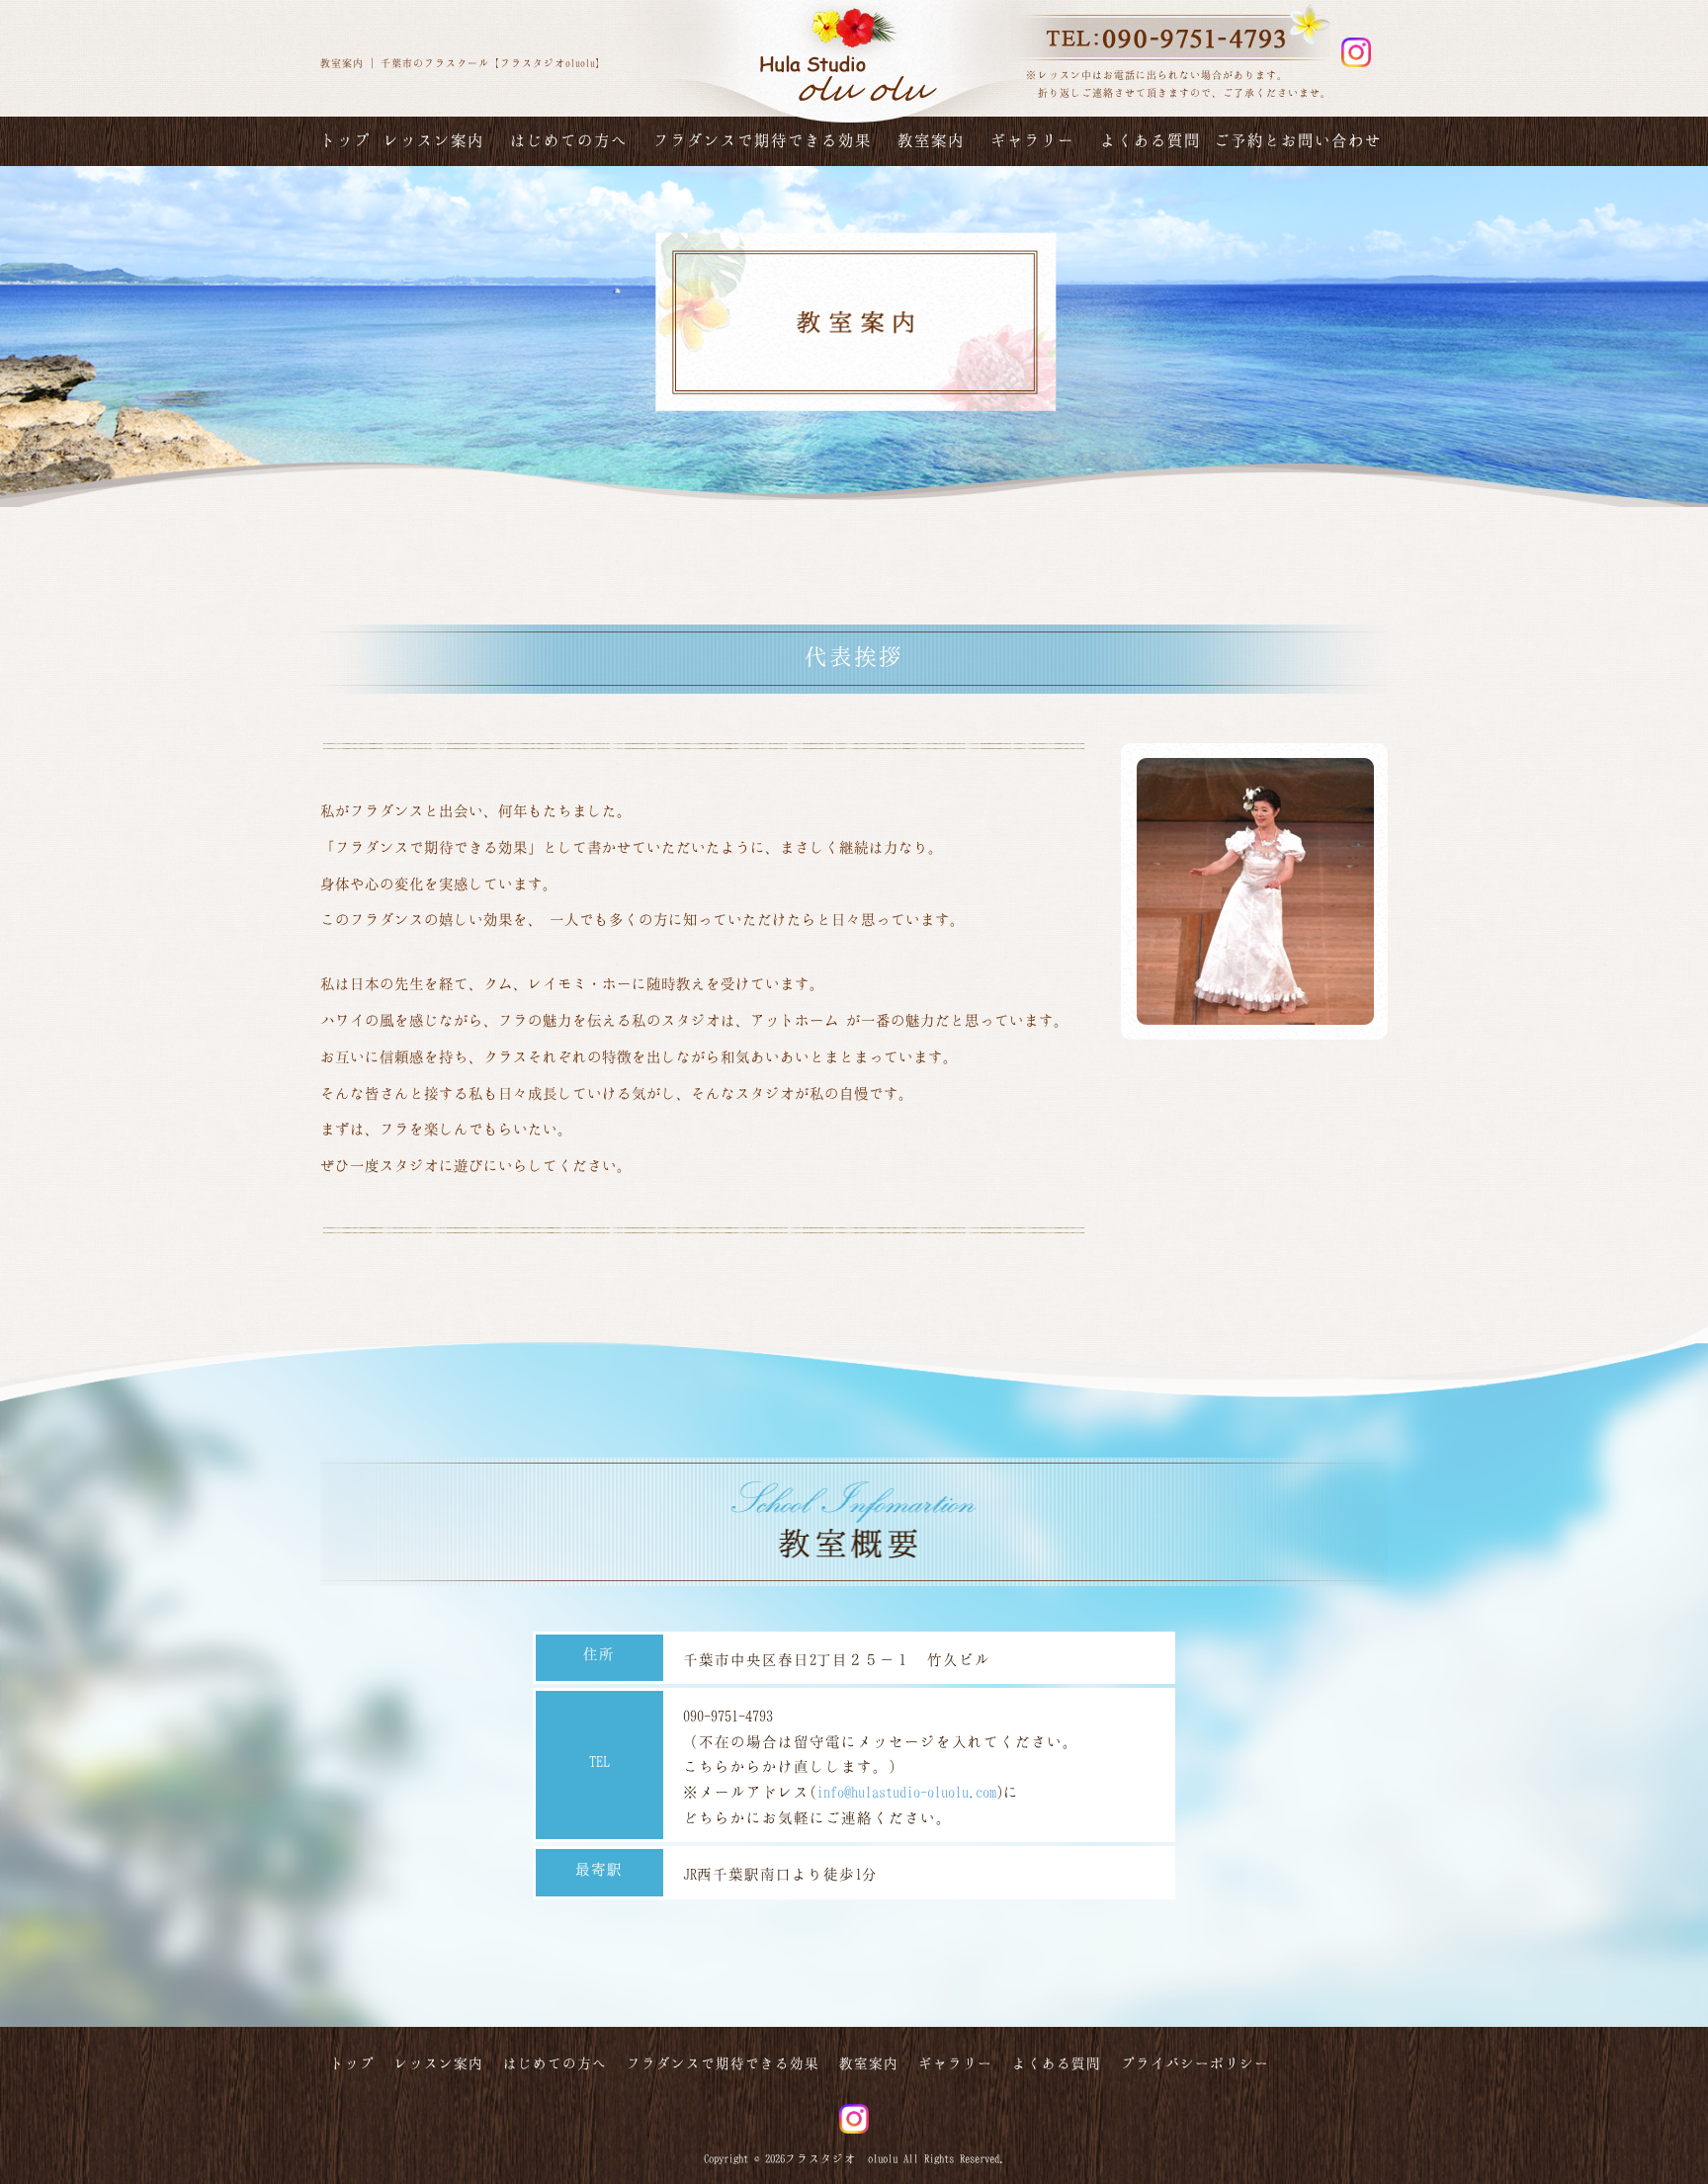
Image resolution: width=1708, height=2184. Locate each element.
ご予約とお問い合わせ (1298, 140)
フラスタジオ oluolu (841, 2158)
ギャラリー (1032, 140)
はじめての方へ (569, 140)
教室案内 (931, 140)
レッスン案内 (434, 140)
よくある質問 (1151, 140)
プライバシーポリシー (1195, 2063)
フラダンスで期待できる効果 (763, 140)
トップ (345, 140)
